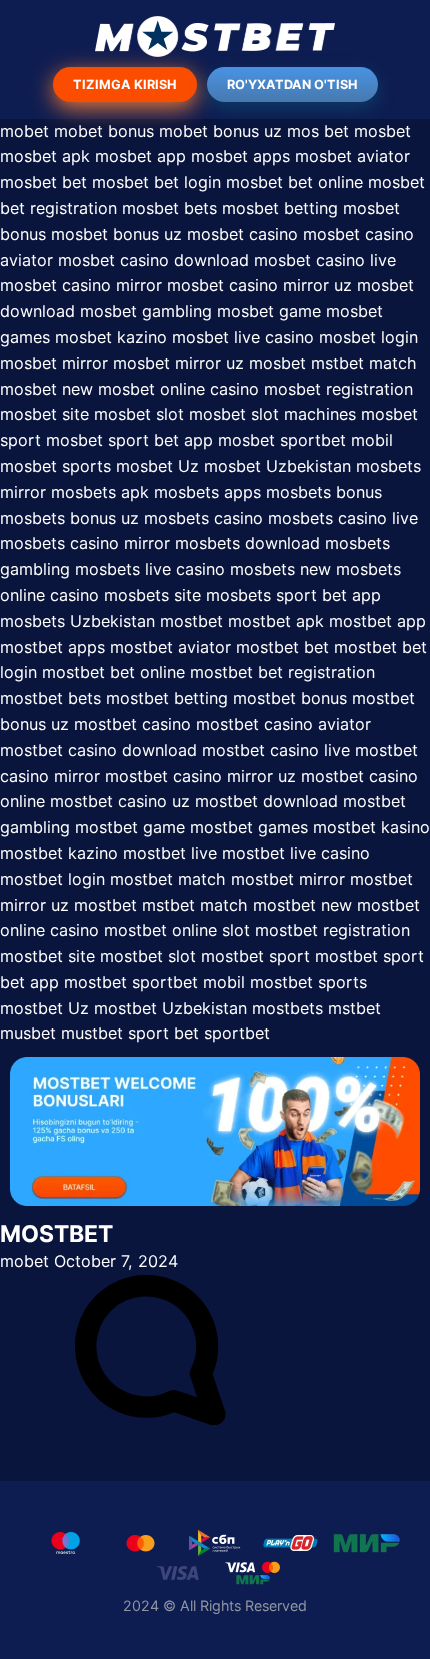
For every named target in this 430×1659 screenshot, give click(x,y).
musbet (28, 1033)
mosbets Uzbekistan (77, 621)
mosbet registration (338, 389)
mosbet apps (240, 156)
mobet (24, 131)
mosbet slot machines (272, 414)
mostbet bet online (113, 672)
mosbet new (46, 389)
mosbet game (269, 311)
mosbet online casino (181, 389)
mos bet (318, 131)
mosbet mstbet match (333, 363)
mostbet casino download (98, 750)
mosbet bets (169, 208)
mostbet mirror (288, 879)
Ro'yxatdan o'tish (292, 84)
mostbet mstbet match (161, 905)
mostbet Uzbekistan (170, 1008)
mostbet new (302, 905)
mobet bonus (104, 131)
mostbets (287, 1008)
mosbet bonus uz (116, 234)
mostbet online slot (177, 930)
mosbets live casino (150, 569)
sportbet (237, 1033)
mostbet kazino (59, 853)
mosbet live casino (243, 337)
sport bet (163, 1033)
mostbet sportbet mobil (154, 982)
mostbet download (266, 801)
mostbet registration (332, 930)
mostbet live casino (296, 853)
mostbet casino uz (120, 801)
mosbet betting (280, 208)
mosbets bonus (324, 492)
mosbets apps (207, 492)
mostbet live (170, 853)
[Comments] (150, 1419)
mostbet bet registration (282, 672)
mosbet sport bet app (129, 440)
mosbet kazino (111, 337)
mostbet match (168, 879)
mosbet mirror (54, 363)
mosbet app (140, 156)
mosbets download (247, 543)
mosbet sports (55, 466)
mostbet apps (52, 647)
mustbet (92, 1033)
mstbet (354, 1008)
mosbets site (152, 595)
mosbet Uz (157, 466)
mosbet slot (139, 414)
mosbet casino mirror (81, 285)
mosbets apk (100, 492)
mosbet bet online (294, 182)
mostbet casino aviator (283, 724)
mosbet (382, 131)
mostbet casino (132, 724)
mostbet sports (308, 982)
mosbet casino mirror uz (259, 285)
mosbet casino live (325, 260)
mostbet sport (255, 956)
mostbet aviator (170, 647)
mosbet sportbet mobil (305, 440)
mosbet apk (45, 156)
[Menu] (215, 36)
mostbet (191, 621)
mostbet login (52, 879)
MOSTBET (56, 1234)
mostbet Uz (44, 1008)
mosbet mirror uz (178, 363)
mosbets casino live (343, 518)
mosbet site (44, 414)
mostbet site (47, 956)
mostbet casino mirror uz (200, 776)
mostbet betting (167, 698)
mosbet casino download (153, 260)
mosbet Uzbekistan (277, 466)
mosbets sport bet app (293, 595)
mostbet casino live (276, 750)
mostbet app (377, 621)
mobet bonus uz (220, 131)
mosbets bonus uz (69, 518)
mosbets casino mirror (85, 543)
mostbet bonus (290, 698)
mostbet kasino (371, 827)
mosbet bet (43, 182)
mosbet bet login (156, 182)
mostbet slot (148, 956)
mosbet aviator (352, 156)
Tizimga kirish (125, 84)
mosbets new (280, 569)
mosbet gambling (146, 311)
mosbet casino (242, 234)
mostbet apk (276, 621)
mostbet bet (282, 647)
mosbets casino (203, 518)
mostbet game (130, 827)
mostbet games (249, 827)
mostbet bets (50, 698)
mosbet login (368, 337)
